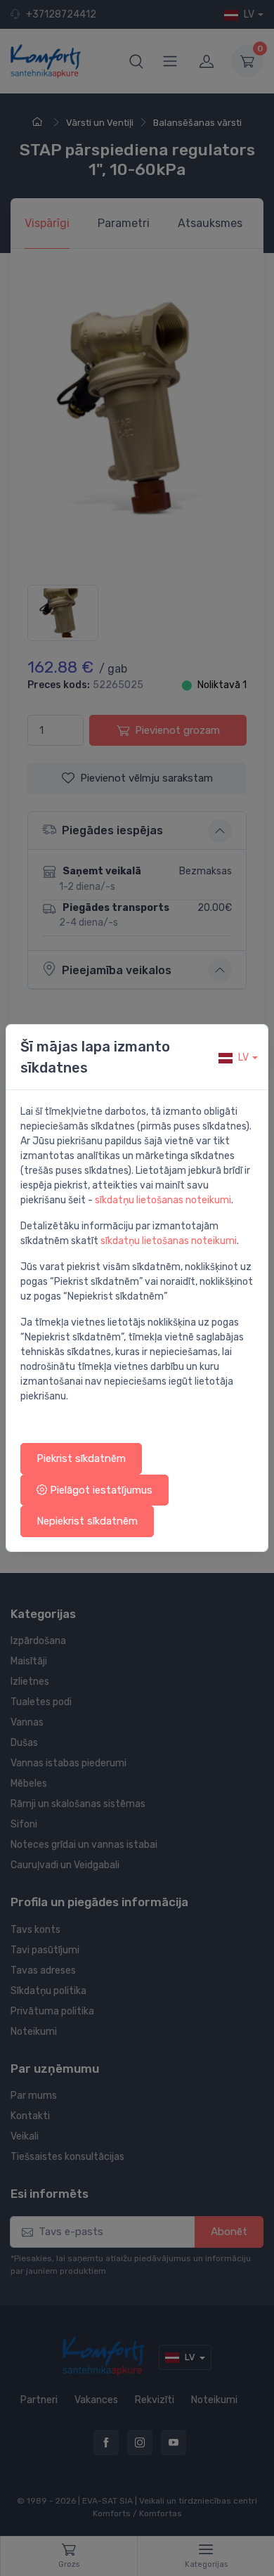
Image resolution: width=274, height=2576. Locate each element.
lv (243, 1057)
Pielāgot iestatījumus (100, 1490)
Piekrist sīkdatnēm (81, 1458)
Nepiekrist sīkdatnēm (87, 1521)
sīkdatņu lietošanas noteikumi (163, 1200)
